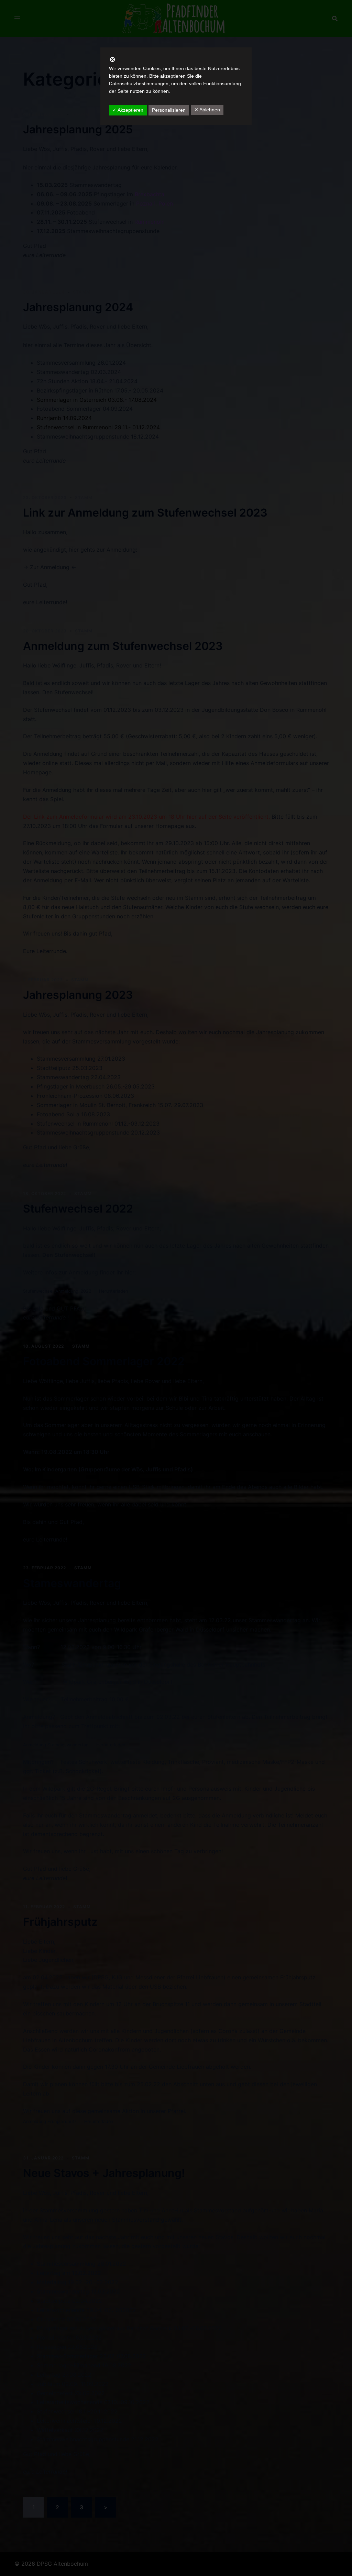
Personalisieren (169, 110)
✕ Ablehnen (207, 110)
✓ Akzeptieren (128, 110)
